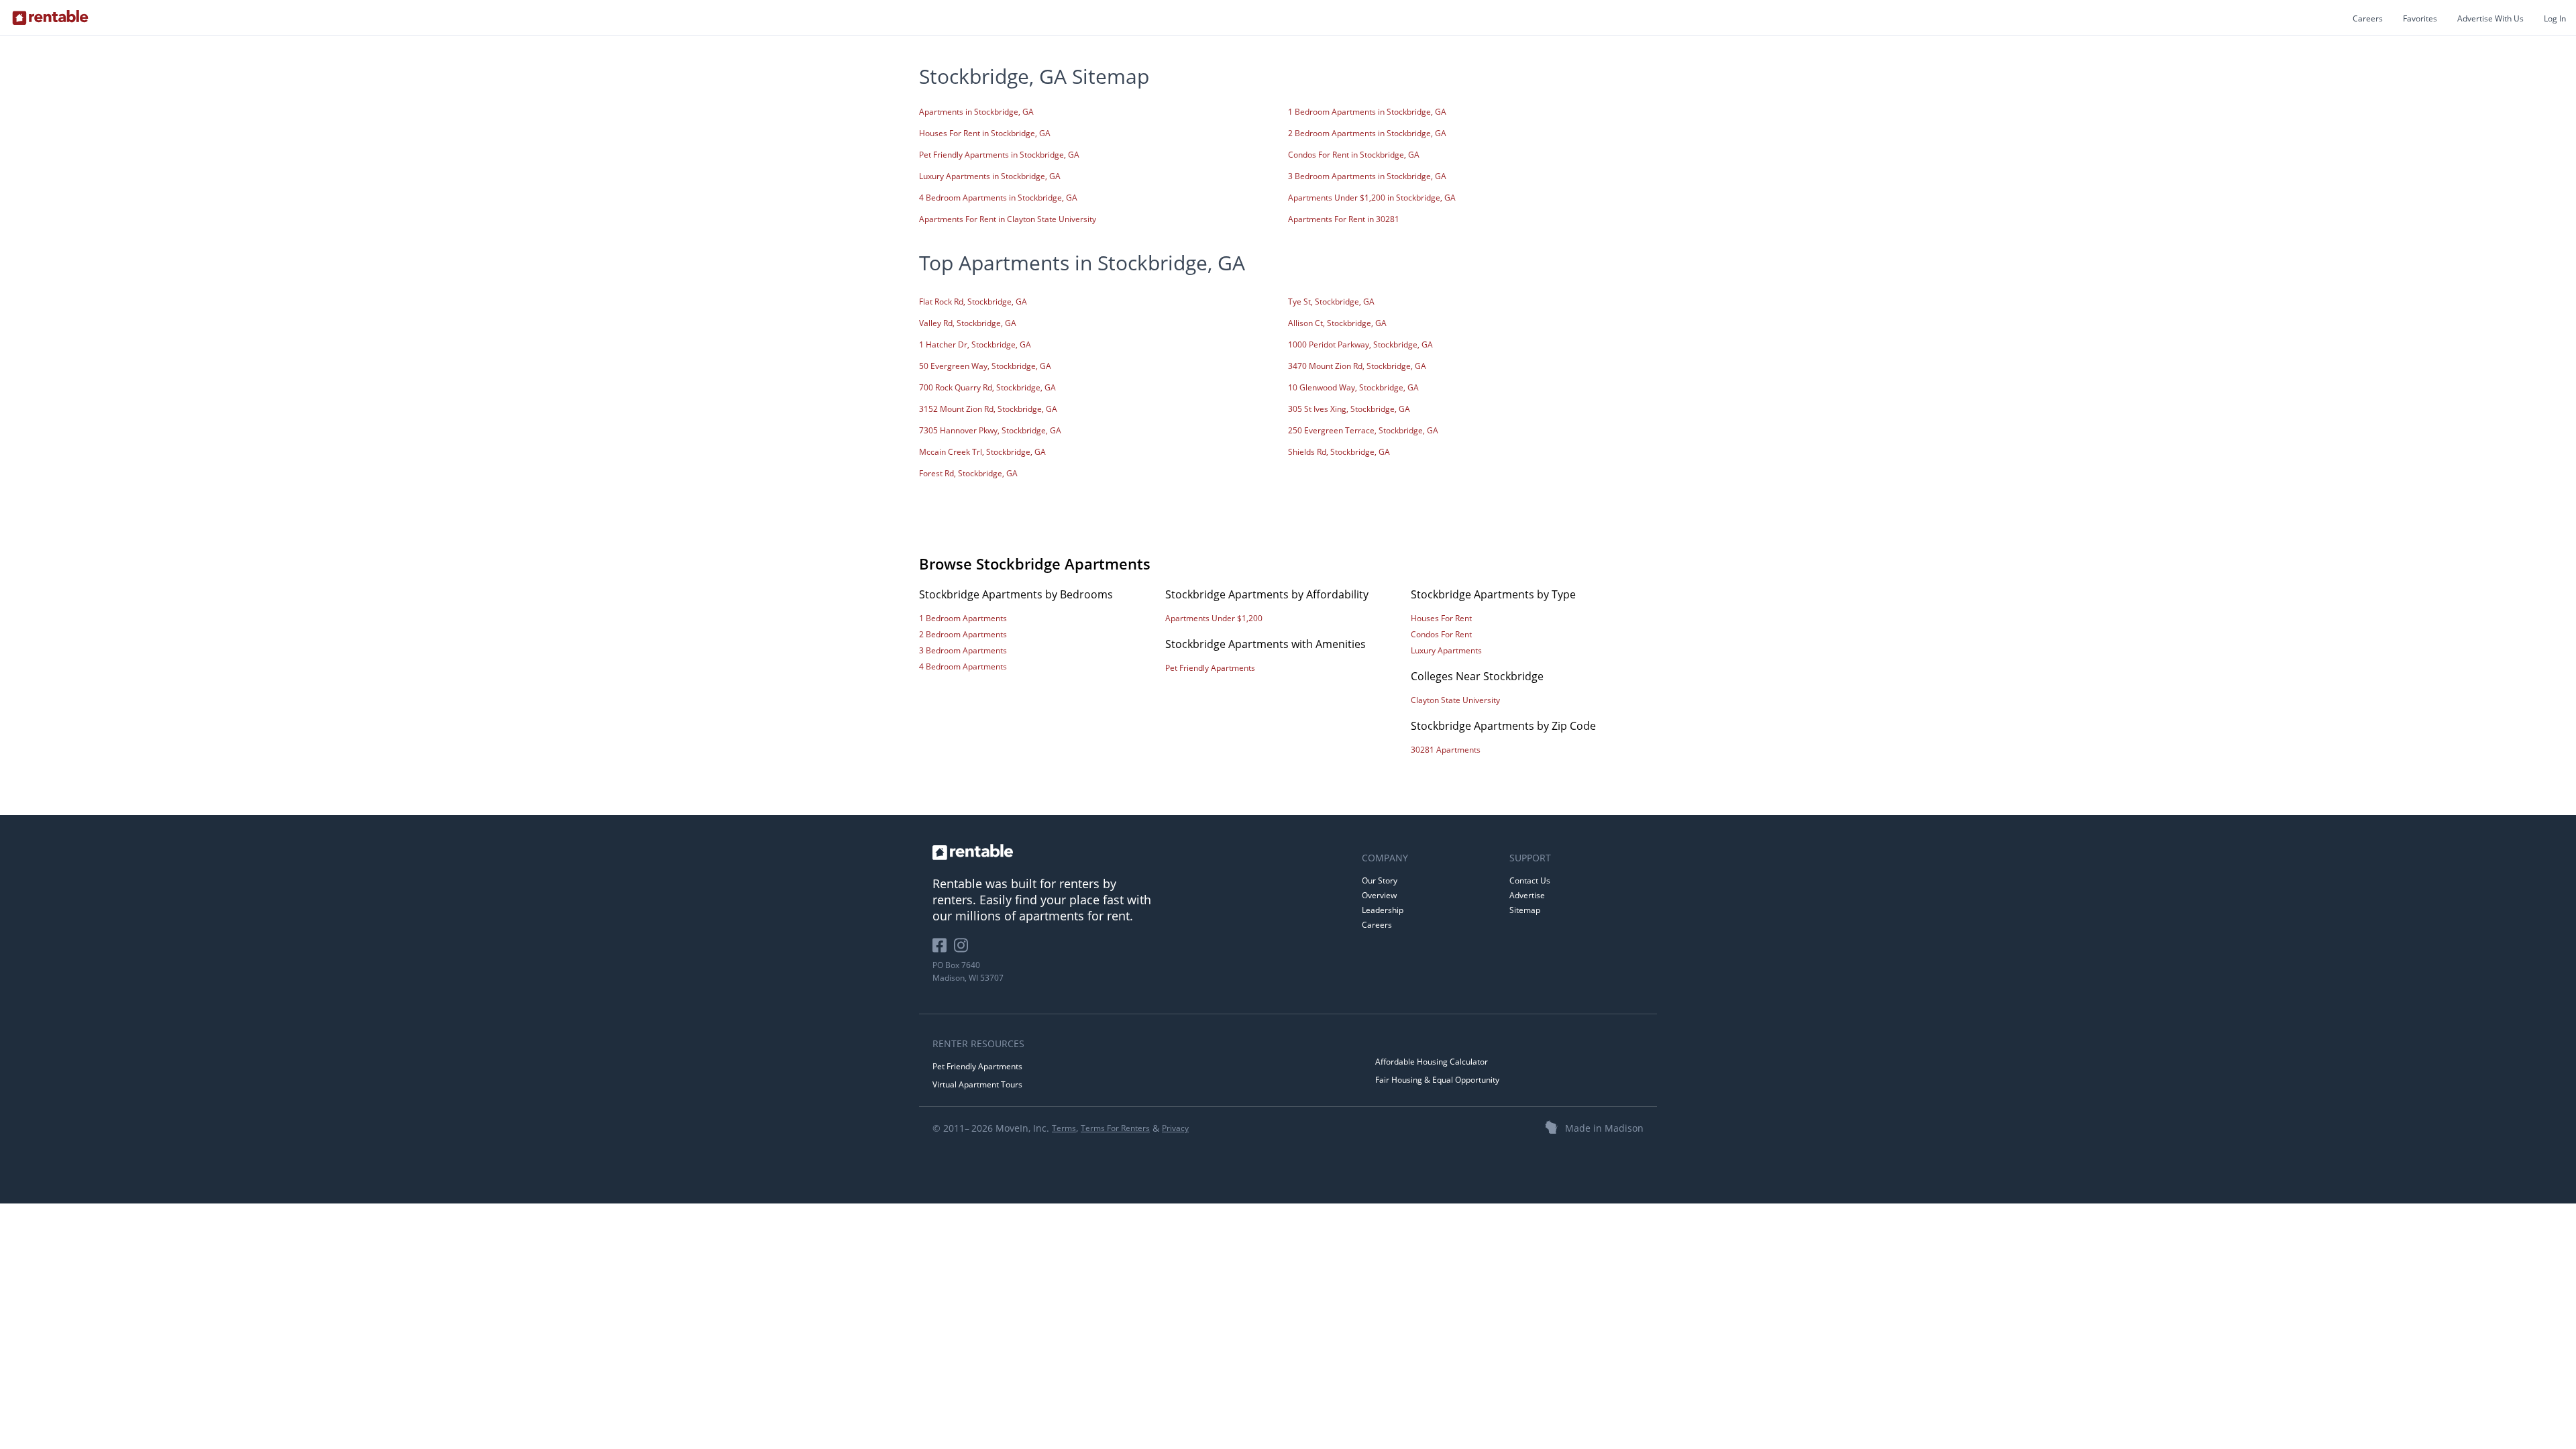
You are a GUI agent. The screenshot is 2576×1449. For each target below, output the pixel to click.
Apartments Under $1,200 (1214, 618)
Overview (1379, 895)
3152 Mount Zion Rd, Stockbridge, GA (988, 409)
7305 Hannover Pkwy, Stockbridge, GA (990, 430)
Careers (2368, 18)
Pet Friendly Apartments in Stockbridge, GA (999, 155)
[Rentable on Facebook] (943, 950)
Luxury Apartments (1446, 650)
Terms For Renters (1115, 1128)
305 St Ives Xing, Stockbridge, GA (1349, 409)
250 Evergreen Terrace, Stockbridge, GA (1363, 430)
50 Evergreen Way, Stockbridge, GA (985, 366)
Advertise (1527, 895)
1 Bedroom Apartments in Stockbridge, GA (1367, 112)
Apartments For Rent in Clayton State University (1008, 219)
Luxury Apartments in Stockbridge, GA (990, 176)
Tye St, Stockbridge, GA (1331, 302)
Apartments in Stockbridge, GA (976, 112)
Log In (2555, 18)
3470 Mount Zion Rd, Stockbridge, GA (1357, 366)
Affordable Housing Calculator (1432, 1062)
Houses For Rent (1441, 618)
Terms (1064, 1128)
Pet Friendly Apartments (1210, 668)
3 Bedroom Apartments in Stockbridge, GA (1367, 176)
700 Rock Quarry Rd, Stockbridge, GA (987, 387)
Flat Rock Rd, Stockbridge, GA (973, 302)
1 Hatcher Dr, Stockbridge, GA (975, 344)
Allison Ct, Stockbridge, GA (1337, 323)
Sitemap (1525, 910)
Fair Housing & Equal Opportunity (1437, 1080)
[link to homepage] (1140, 852)
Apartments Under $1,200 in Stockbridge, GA (1372, 198)
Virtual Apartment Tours (977, 1084)
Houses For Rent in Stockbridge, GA (985, 133)
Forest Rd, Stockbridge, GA (968, 473)
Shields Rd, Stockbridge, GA (1339, 452)
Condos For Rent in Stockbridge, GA (1354, 155)
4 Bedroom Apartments (963, 666)
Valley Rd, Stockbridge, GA (968, 323)
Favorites (2420, 18)
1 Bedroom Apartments (963, 618)
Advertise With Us (2490, 18)
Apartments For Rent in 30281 (1344, 219)
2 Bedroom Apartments (963, 634)
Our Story (1380, 880)
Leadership (1383, 910)
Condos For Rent (1441, 634)
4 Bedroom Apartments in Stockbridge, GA (998, 198)
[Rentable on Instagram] (964, 950)
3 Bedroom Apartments (963, 650)
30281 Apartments (1446, 750)
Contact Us (1530, 880)
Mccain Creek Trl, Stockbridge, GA (982, 452)
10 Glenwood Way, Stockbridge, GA (1353, 387)
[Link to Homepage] (50, 17)
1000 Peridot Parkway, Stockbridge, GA (1360, 344)
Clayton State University (1455, 700)
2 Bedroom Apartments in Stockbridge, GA (1367, 133)
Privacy (1175, 1128)
